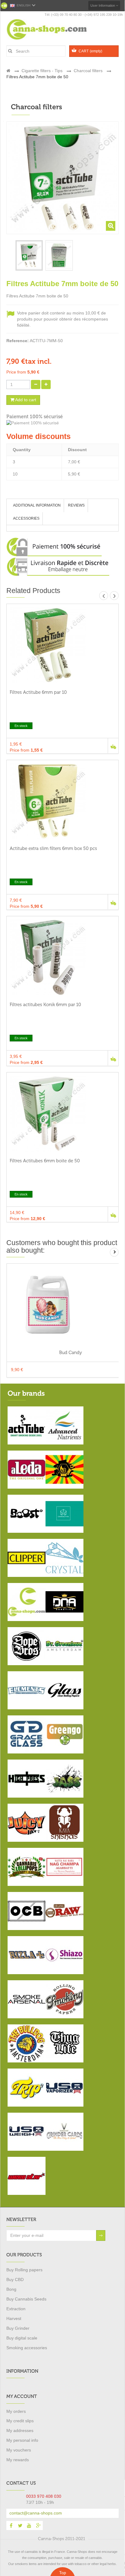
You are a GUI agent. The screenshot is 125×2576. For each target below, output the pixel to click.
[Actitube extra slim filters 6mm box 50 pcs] (62, 801)
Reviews (76, 505)
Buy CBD (15, 2279)
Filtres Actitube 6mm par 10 (38, 692)
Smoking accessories (27, 2348)
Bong (11, 2289)
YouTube (29, 2525)
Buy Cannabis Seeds (26, 2299)
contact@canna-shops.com (36, 2513)
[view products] (27, 1425)
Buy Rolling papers (24, 2270)
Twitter (20, 2525)
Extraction (16, 2309)
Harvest (14, 2318)
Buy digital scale (22, 2338)
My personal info (22, 2440)
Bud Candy (71, 1353)
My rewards (18, 2460)
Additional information (37, 505)
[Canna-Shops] (54, 29)
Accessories (26, 518)
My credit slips (20, 2421)
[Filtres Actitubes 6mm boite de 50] (62, 1114)
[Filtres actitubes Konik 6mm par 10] (62, 957)
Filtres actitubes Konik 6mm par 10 (45, 1005)
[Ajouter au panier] (113, 746)
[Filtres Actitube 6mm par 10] (62, 645)
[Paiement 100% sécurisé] (62, 423)
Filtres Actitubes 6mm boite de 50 (45, 1161)
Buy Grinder (18, 2328)
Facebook (11, 2525)
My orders (16, 2411)
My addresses (20, 2430)
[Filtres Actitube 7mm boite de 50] (29, 255)
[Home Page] (8, 71)
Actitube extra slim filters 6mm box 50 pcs (53, 848)
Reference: (18, 341)
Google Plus (38, 2525)
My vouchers (19, 2450)
